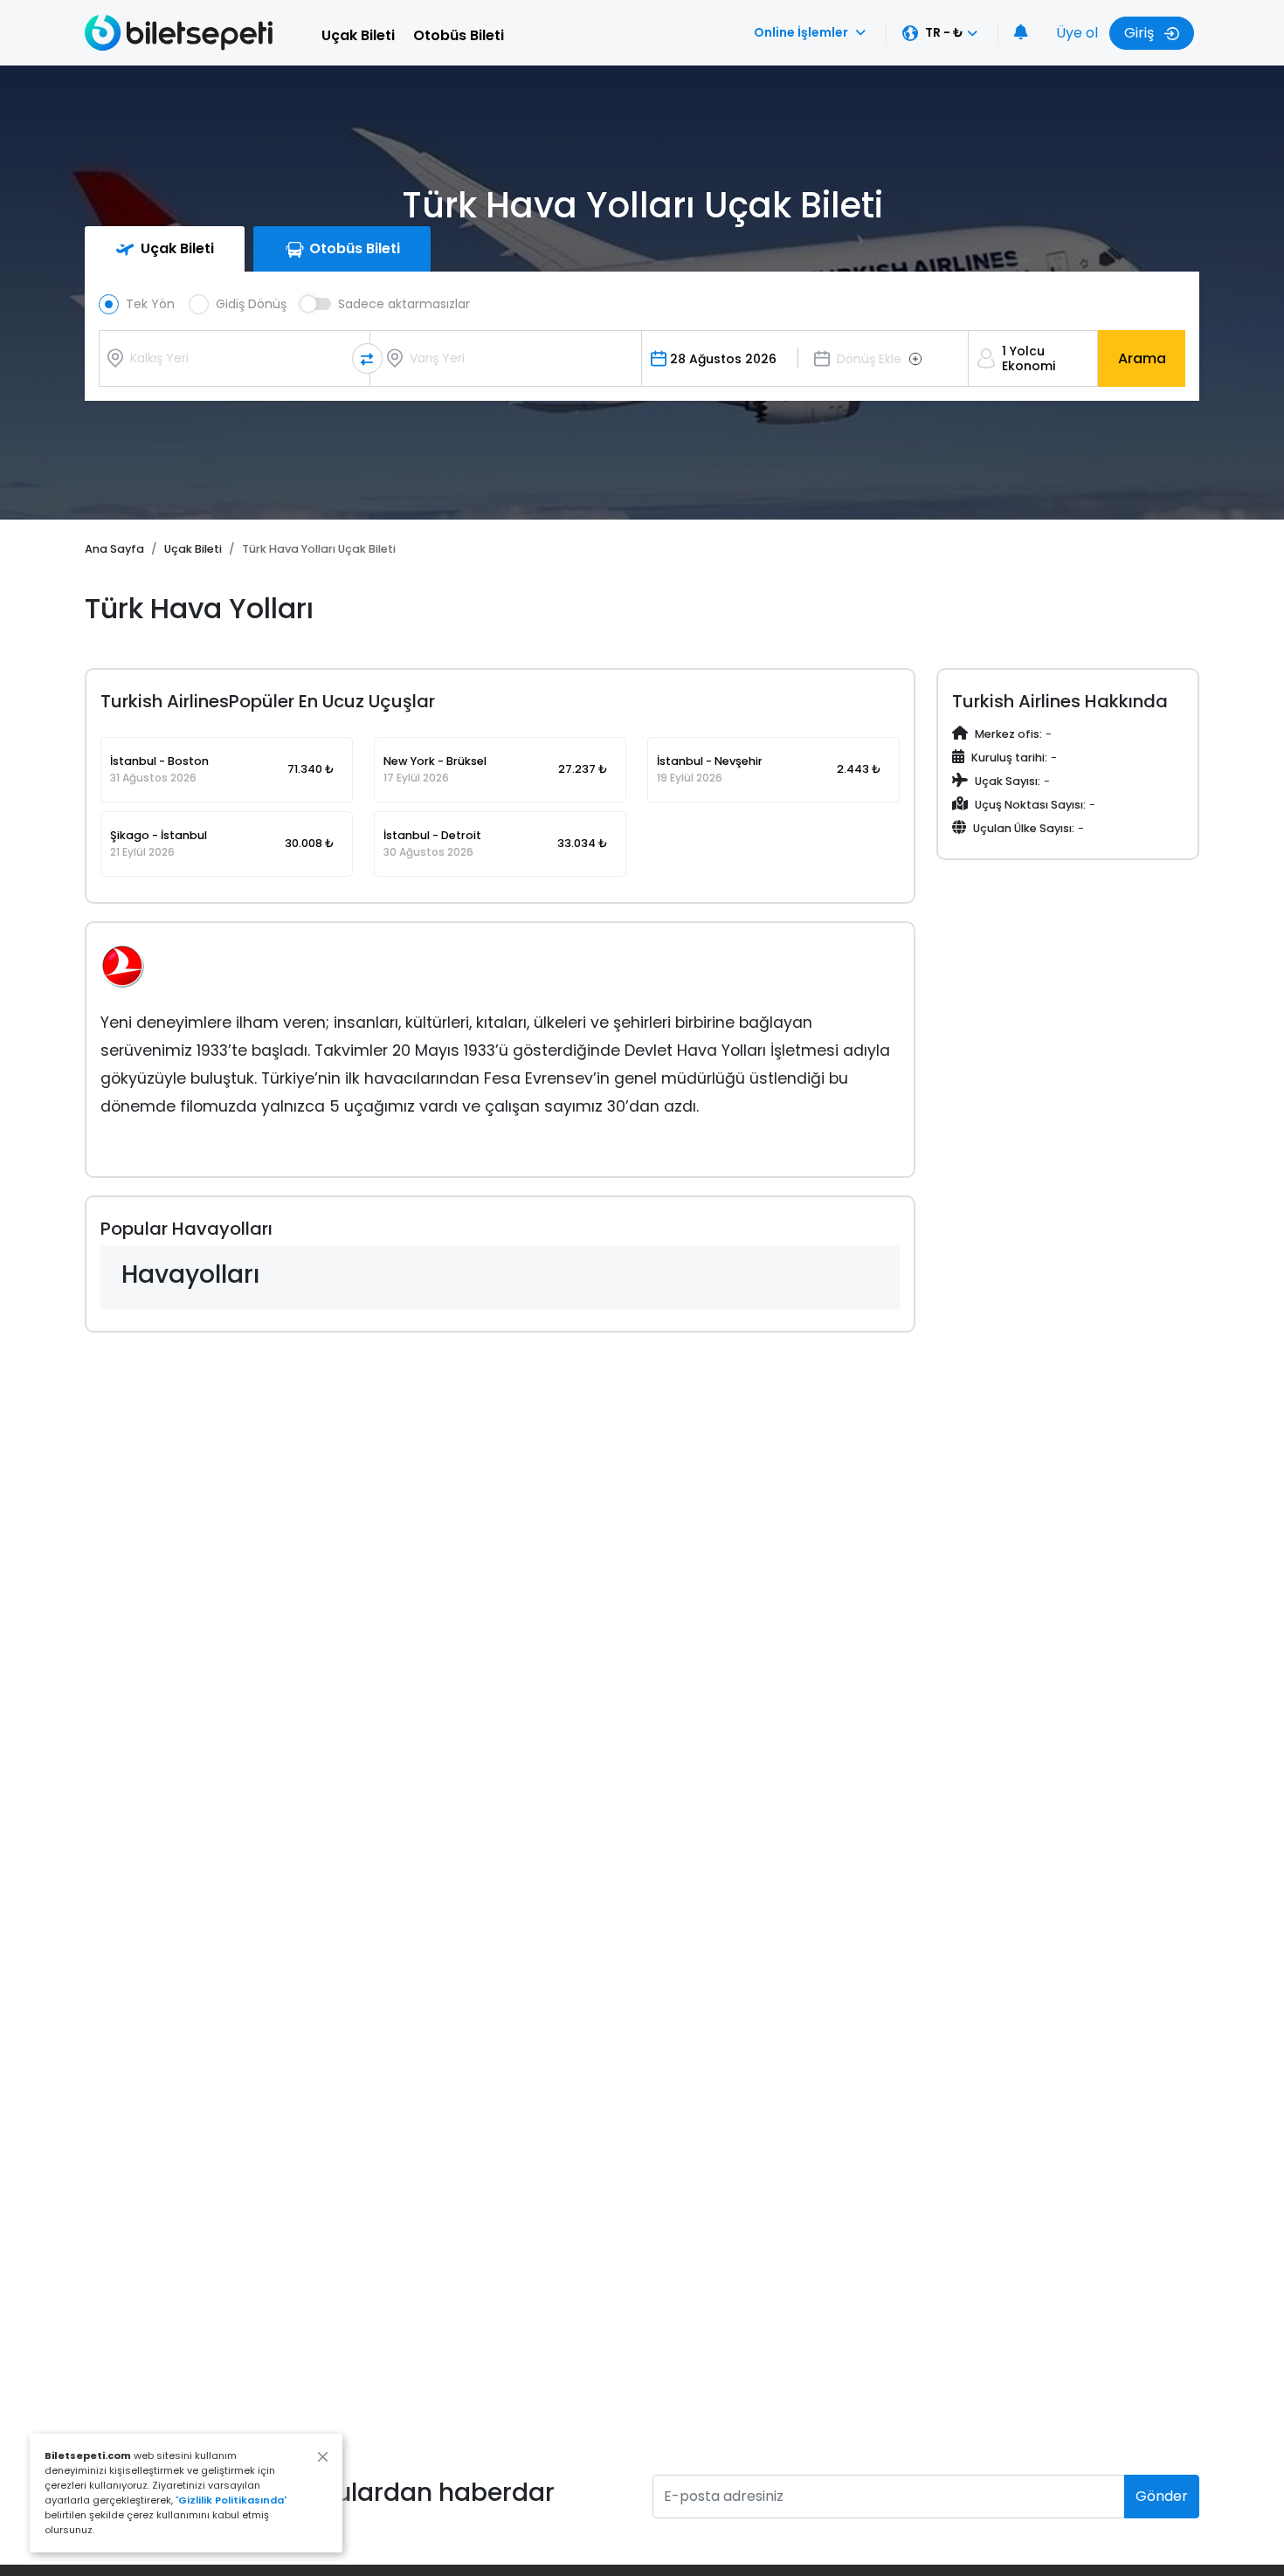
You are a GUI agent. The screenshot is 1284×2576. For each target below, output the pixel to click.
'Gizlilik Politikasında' (231, 2500)
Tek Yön (150, 304)
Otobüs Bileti (459, 35)
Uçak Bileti (358, 35)
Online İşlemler (801, 32)
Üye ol (1077, 33)
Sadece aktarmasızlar (404, 304)
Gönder (1162, 2496)
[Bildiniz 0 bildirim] (1021, 33)
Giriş (1141, 33)
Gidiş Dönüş (251, 304)
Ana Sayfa (114, 549)
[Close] (323, 2457)
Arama (1142, 358)
